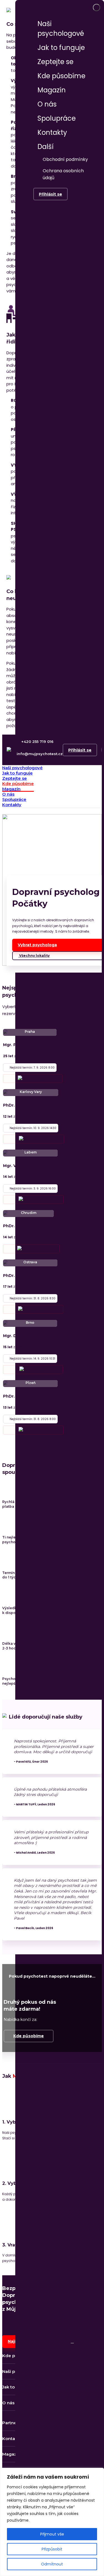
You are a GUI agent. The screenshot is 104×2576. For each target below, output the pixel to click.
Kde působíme (61, 76)
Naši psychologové (61, 29)
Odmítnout (52, 2564)
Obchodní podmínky (65, 159)
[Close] (97, 7)
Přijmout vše (52, 2534)
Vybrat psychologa (37, 945)
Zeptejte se (55, 62)
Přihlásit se (50, 194)
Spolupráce (57, 118)
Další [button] (46, 147)
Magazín (52, 90)
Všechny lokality (34, 956)
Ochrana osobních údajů (63, 174)
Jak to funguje (61, 48)
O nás (47, 104)
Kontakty (52, 132)
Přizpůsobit (52, 2549)
